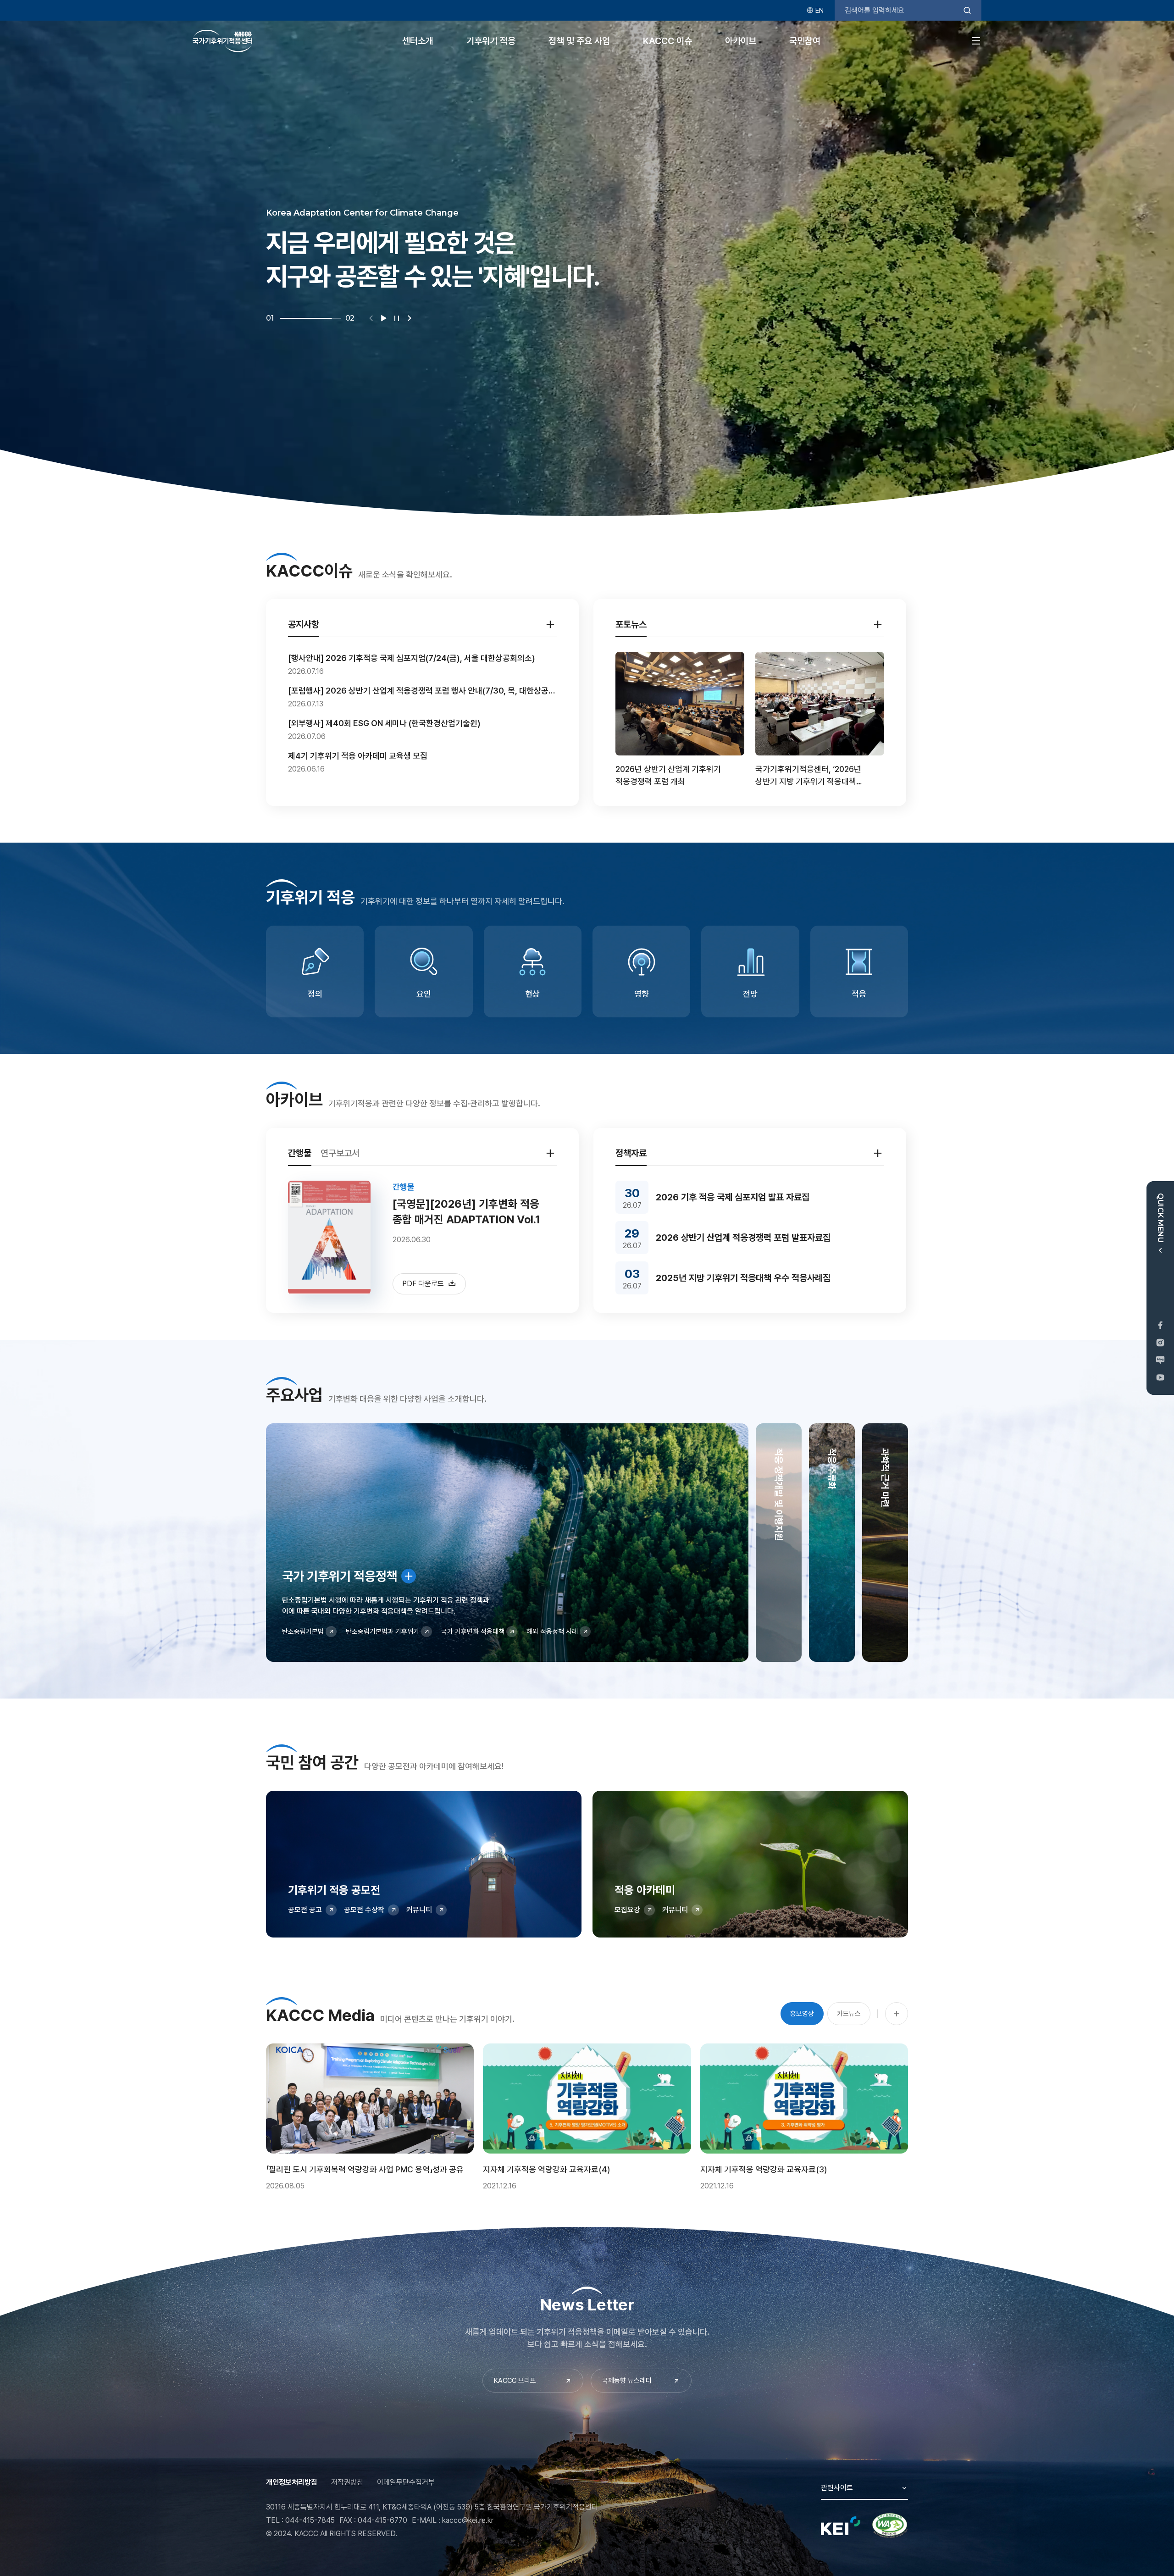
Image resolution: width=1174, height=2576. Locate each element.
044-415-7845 (310, 2520)
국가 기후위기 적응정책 (340, 1576)
